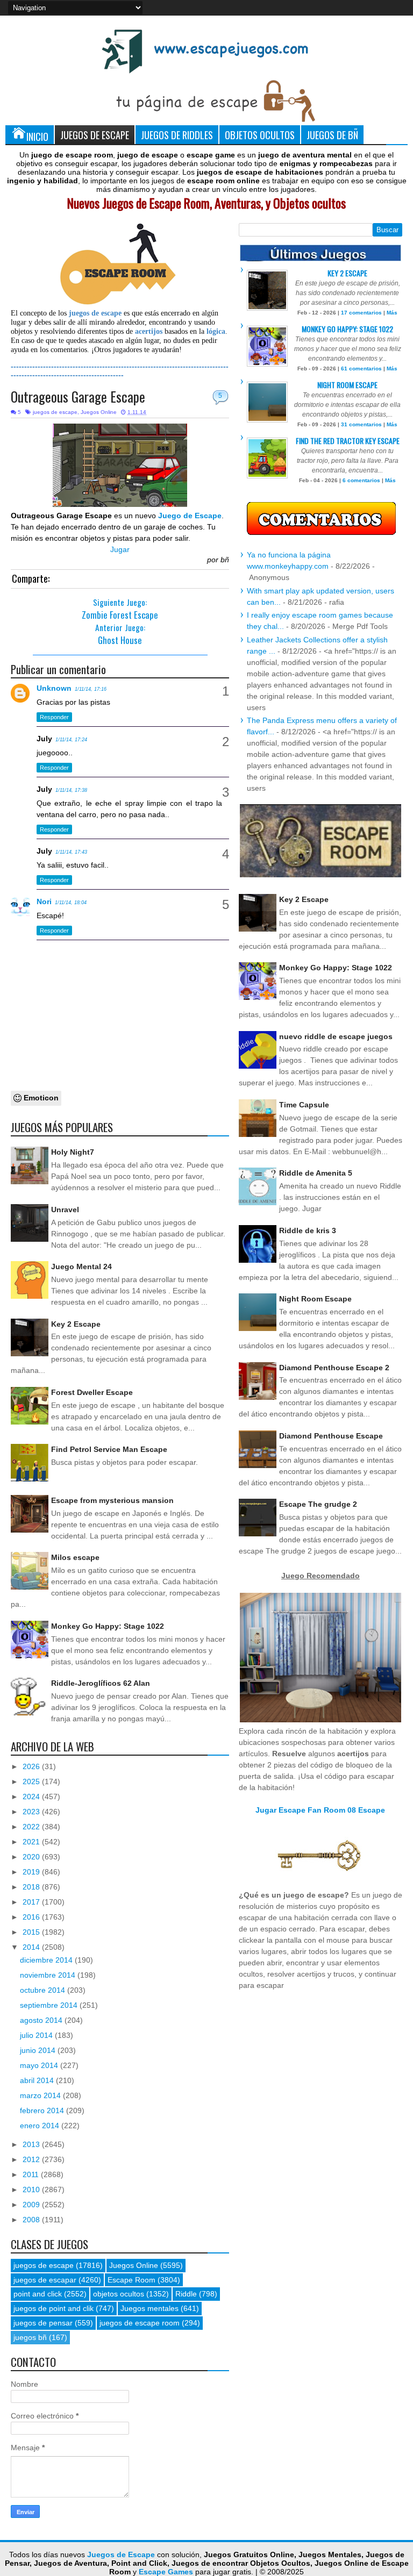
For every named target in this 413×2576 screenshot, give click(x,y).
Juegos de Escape (95, 135)
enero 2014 (41, 2126)
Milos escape (75, 1557)
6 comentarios (361, 480)
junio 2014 (39, 2050)
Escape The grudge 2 (318, 1504)
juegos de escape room (140, 2323)
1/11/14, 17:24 (71, 740)
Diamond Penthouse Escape (331, 1436)
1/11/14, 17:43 (71, 852)
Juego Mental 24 (81, 1266)
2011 (32, 2174)
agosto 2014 (42, 2020)
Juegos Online (99, 412)
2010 (32, 2189)
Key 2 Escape (76, 1324)
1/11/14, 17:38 (71, 790)
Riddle (186, 2294)
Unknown (54, 688)
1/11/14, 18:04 (71, 903)
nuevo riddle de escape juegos (336, 1036)
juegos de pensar (43, 2323)
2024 (32, 1797)
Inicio (37, 136)
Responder (54, 717)
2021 (32, 1842)
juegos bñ (30, 2337)
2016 (32, 1917)
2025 (32, 1781)
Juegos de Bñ (332, 135)
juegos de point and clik (54, 2308)
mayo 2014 (40, 2065)
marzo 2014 (41, 2095)
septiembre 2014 (50, 2005)
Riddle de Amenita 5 (316, 1173)
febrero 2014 (43, 2110)
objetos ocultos (119, 2294)
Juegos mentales (149, 2308)
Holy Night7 (73, 1152)
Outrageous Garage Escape (78, 396)
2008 (32, 2220)
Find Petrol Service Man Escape (109, 1449)
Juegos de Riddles (177, 135)
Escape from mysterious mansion (112, 1500)
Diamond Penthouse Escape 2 (334, 1368)
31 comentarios (361, 424)
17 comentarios (361, 313)
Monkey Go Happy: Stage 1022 (108, 1626)
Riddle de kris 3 (308, 1230)
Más (392, 313)
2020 (32, 1857)
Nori (44, 901)
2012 (32, 2159)
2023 (32, 1812)
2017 (32, 1902)
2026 (32, 1766)
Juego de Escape (190, 516)
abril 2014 (38, 2080)
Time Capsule (304, 1105)
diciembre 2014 (47, 1960)
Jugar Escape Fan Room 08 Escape (320, 1810)
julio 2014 (37, 2035)
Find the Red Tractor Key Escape (348, 441)
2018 (32, 1887)
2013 (32, 2144)
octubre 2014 (44, 1990)
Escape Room (131, 2280)
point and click (38, 2294)
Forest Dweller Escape (92, 1392)
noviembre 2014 (49, 1975)
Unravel (65, 1210)
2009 (32, 2205)
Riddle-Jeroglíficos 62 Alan (101, 1683)
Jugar (120, 549)
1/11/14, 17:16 (91, 689)
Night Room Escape (347, 385)
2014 (32, 1947)
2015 (32, 1932)
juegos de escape (55, 412)
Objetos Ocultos (260, 135)
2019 (32, 1872)
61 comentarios (361, 368)
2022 (32, 1827)
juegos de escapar (45, 2280)
